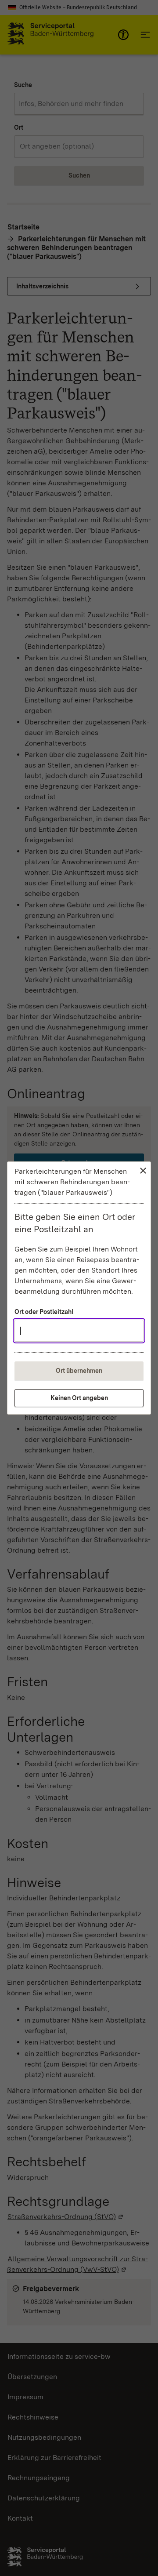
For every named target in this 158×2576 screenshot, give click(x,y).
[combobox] (79, 1331)
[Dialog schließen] (143, 1171)
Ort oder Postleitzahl (44, 1312)
